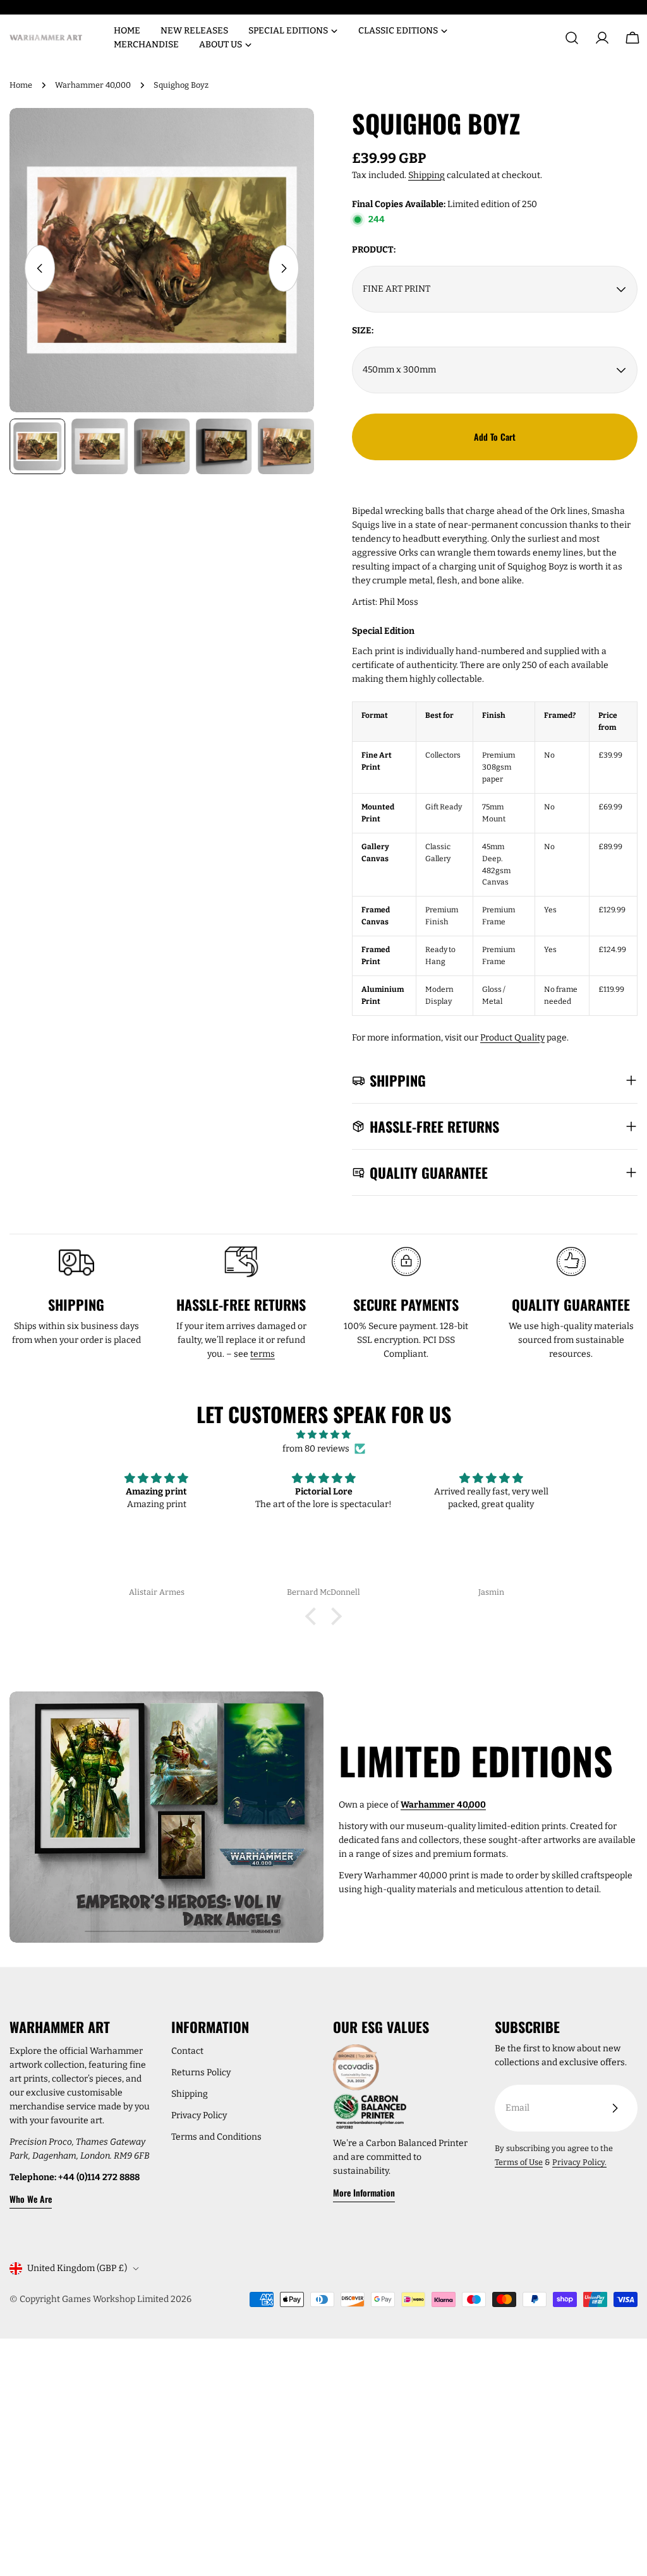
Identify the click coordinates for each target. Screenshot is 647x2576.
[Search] (572, 38)
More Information (364, 2192)
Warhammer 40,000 (93, 85)
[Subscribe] (615, 2108)
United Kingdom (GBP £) (77, 2268)
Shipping (426, 175)
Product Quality (512, 1038)
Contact (187, 2051)
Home (21, 85)
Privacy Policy (199, 2115)
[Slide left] (40, 268)
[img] (323, 1435)
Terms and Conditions (216, 2137)
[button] (314, 1616)
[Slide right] (284, 268)
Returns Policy (201, 2072)
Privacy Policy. (579, 2162)
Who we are (31, 2199)
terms (263, 1354)
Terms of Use (519, 2162)
